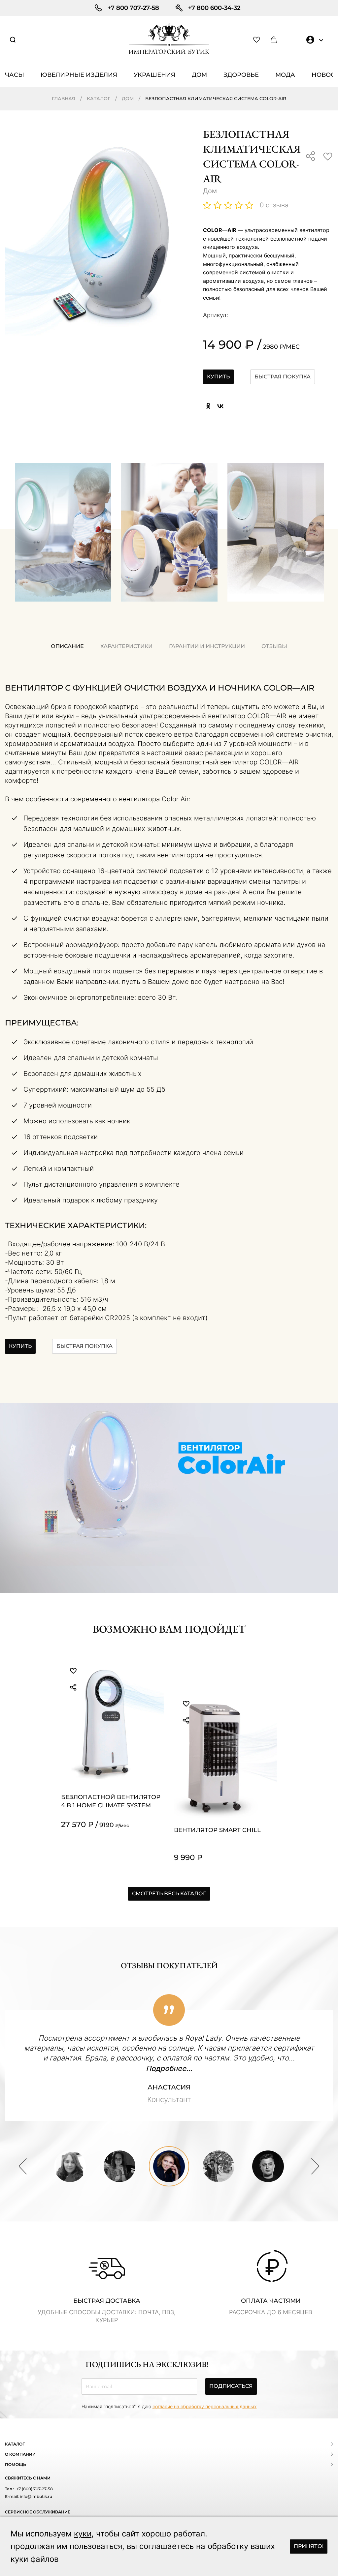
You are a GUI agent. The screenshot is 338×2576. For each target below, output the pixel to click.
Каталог (99, 99)
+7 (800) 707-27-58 (34, 2489)
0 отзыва (274, 205)
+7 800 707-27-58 (133, 8)
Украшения (154, 75)
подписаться (231, 2386)
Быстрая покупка (283, 377)
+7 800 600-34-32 (214, 8)
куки (83, 2534)
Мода (285, 75)
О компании (20, 2454)
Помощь (16, 2464)
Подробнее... (169, 2068)
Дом (199, 75)
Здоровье (241, 75)
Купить (218, 377)
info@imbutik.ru (35, 2496)
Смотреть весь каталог (169, 1894)
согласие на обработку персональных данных (205, 2406)
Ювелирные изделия (79, 75)
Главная (64, 99)
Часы (15, 75)
